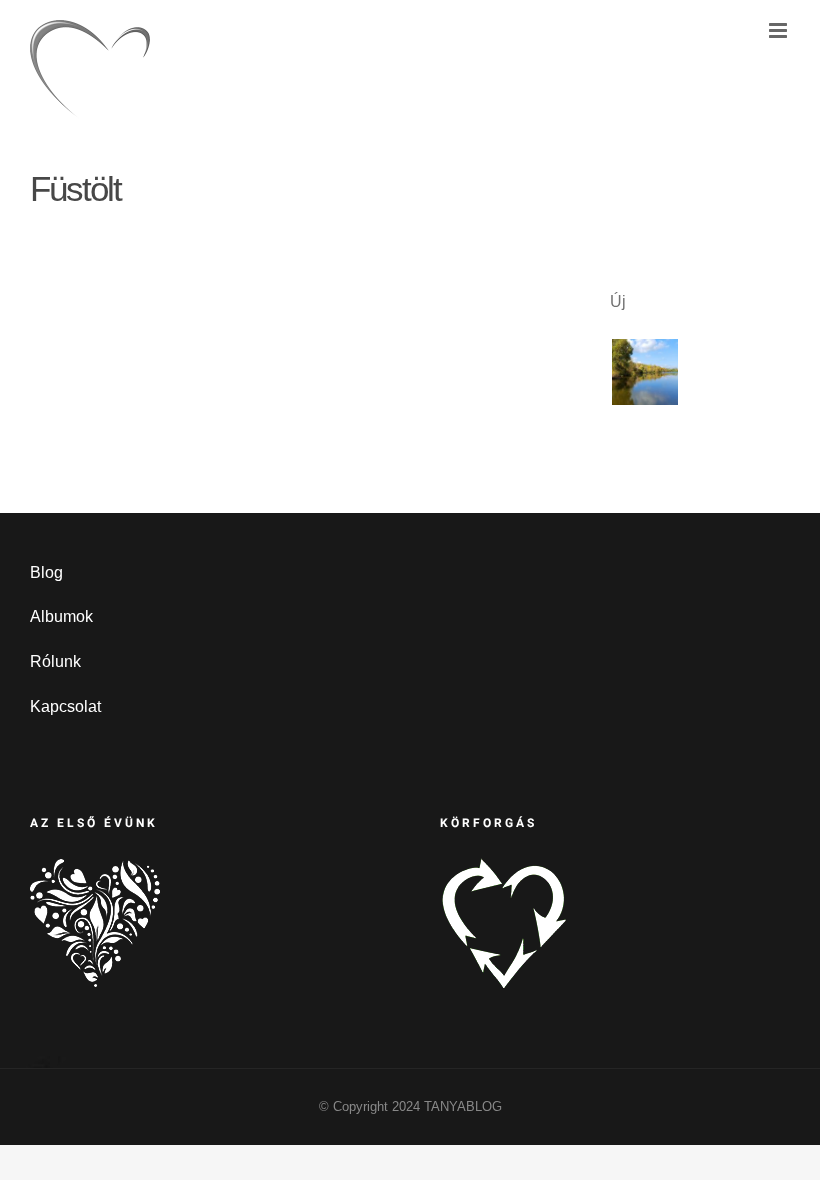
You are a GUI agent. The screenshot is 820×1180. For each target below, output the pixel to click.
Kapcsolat (65, 706)
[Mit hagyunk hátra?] (644, 372)
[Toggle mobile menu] (779, 30)
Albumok (61, 616)
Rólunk (55, 661)
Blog (46, 572)
